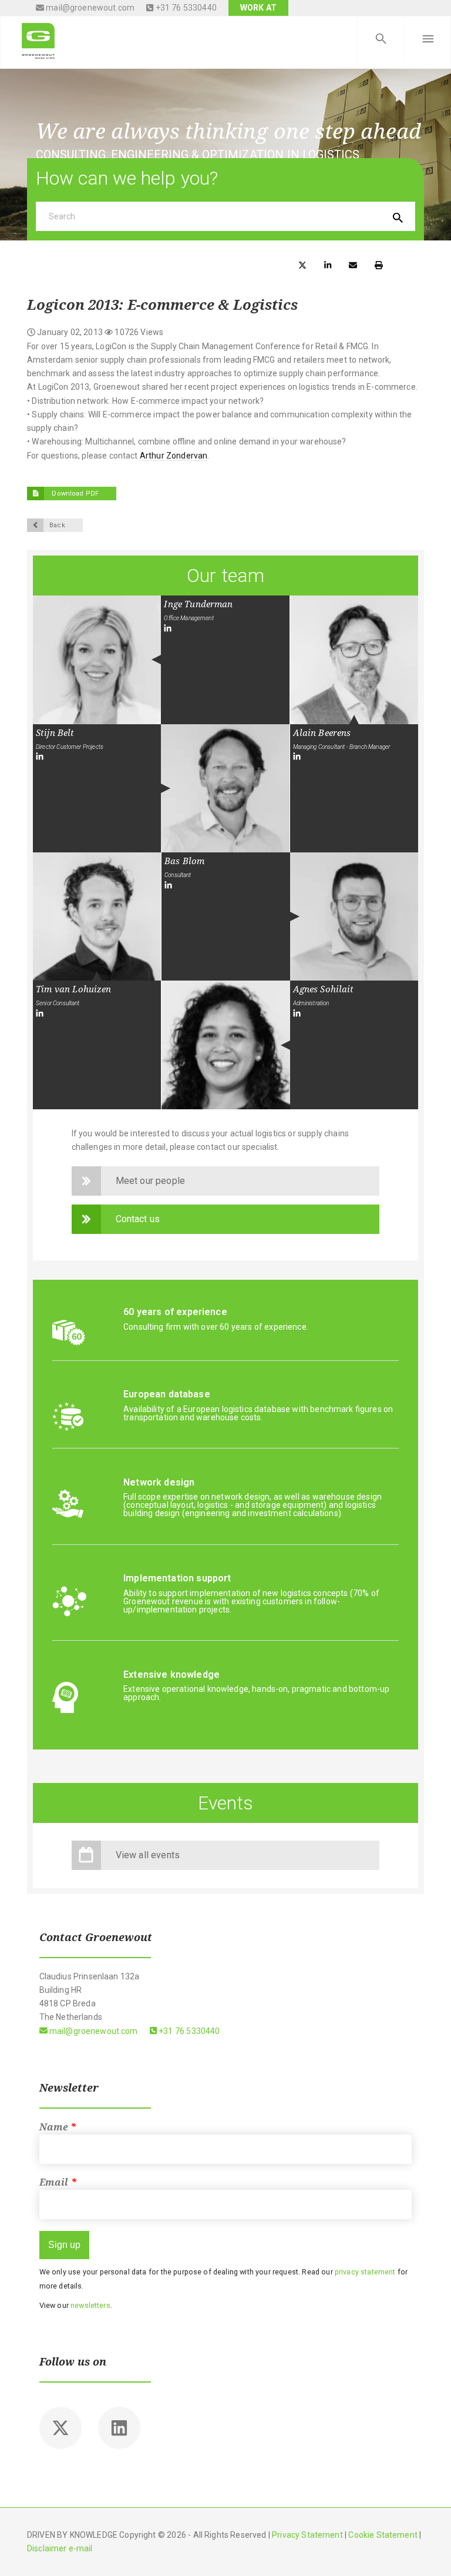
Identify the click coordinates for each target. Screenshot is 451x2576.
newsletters (90, 2305)
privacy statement (365, 2272)
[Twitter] (60, 2428)
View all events (148, 1855)
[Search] (381, 39)
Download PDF (74, 494)
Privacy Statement (307, 2535)
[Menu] (428, 39)
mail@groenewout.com (89, 8)
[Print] (379, 264)
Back (57, 525)
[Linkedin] (119, 2428)
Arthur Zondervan (174, 456)
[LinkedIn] (168, 628)
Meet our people (150, 1181)
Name (58, 2127)
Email (58, 2182)
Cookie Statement (383, 2535)
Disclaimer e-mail (60, 2548)
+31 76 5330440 (185, 8)
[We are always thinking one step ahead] (38, 39)
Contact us (138, 1219)
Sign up (64, 2245)
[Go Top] (429, 2550)
